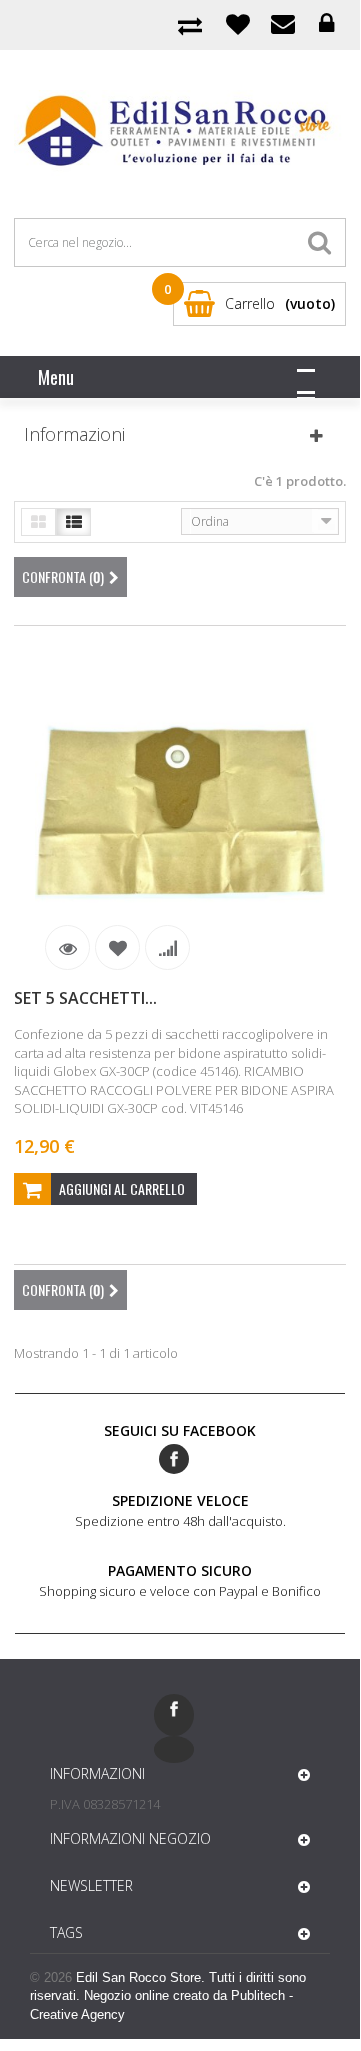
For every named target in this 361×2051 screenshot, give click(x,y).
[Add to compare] (167, 947)
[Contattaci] (283, 24)
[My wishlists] (238, 23)
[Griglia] (38, 522)
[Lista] (73, 522)
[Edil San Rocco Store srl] (179, 132)
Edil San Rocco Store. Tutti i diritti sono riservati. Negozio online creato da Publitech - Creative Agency (168, 1996)
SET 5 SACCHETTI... (85, 998)
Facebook (174, 1459)
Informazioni (74, 434)
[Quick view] (67, 947)
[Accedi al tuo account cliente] (326, 24)
